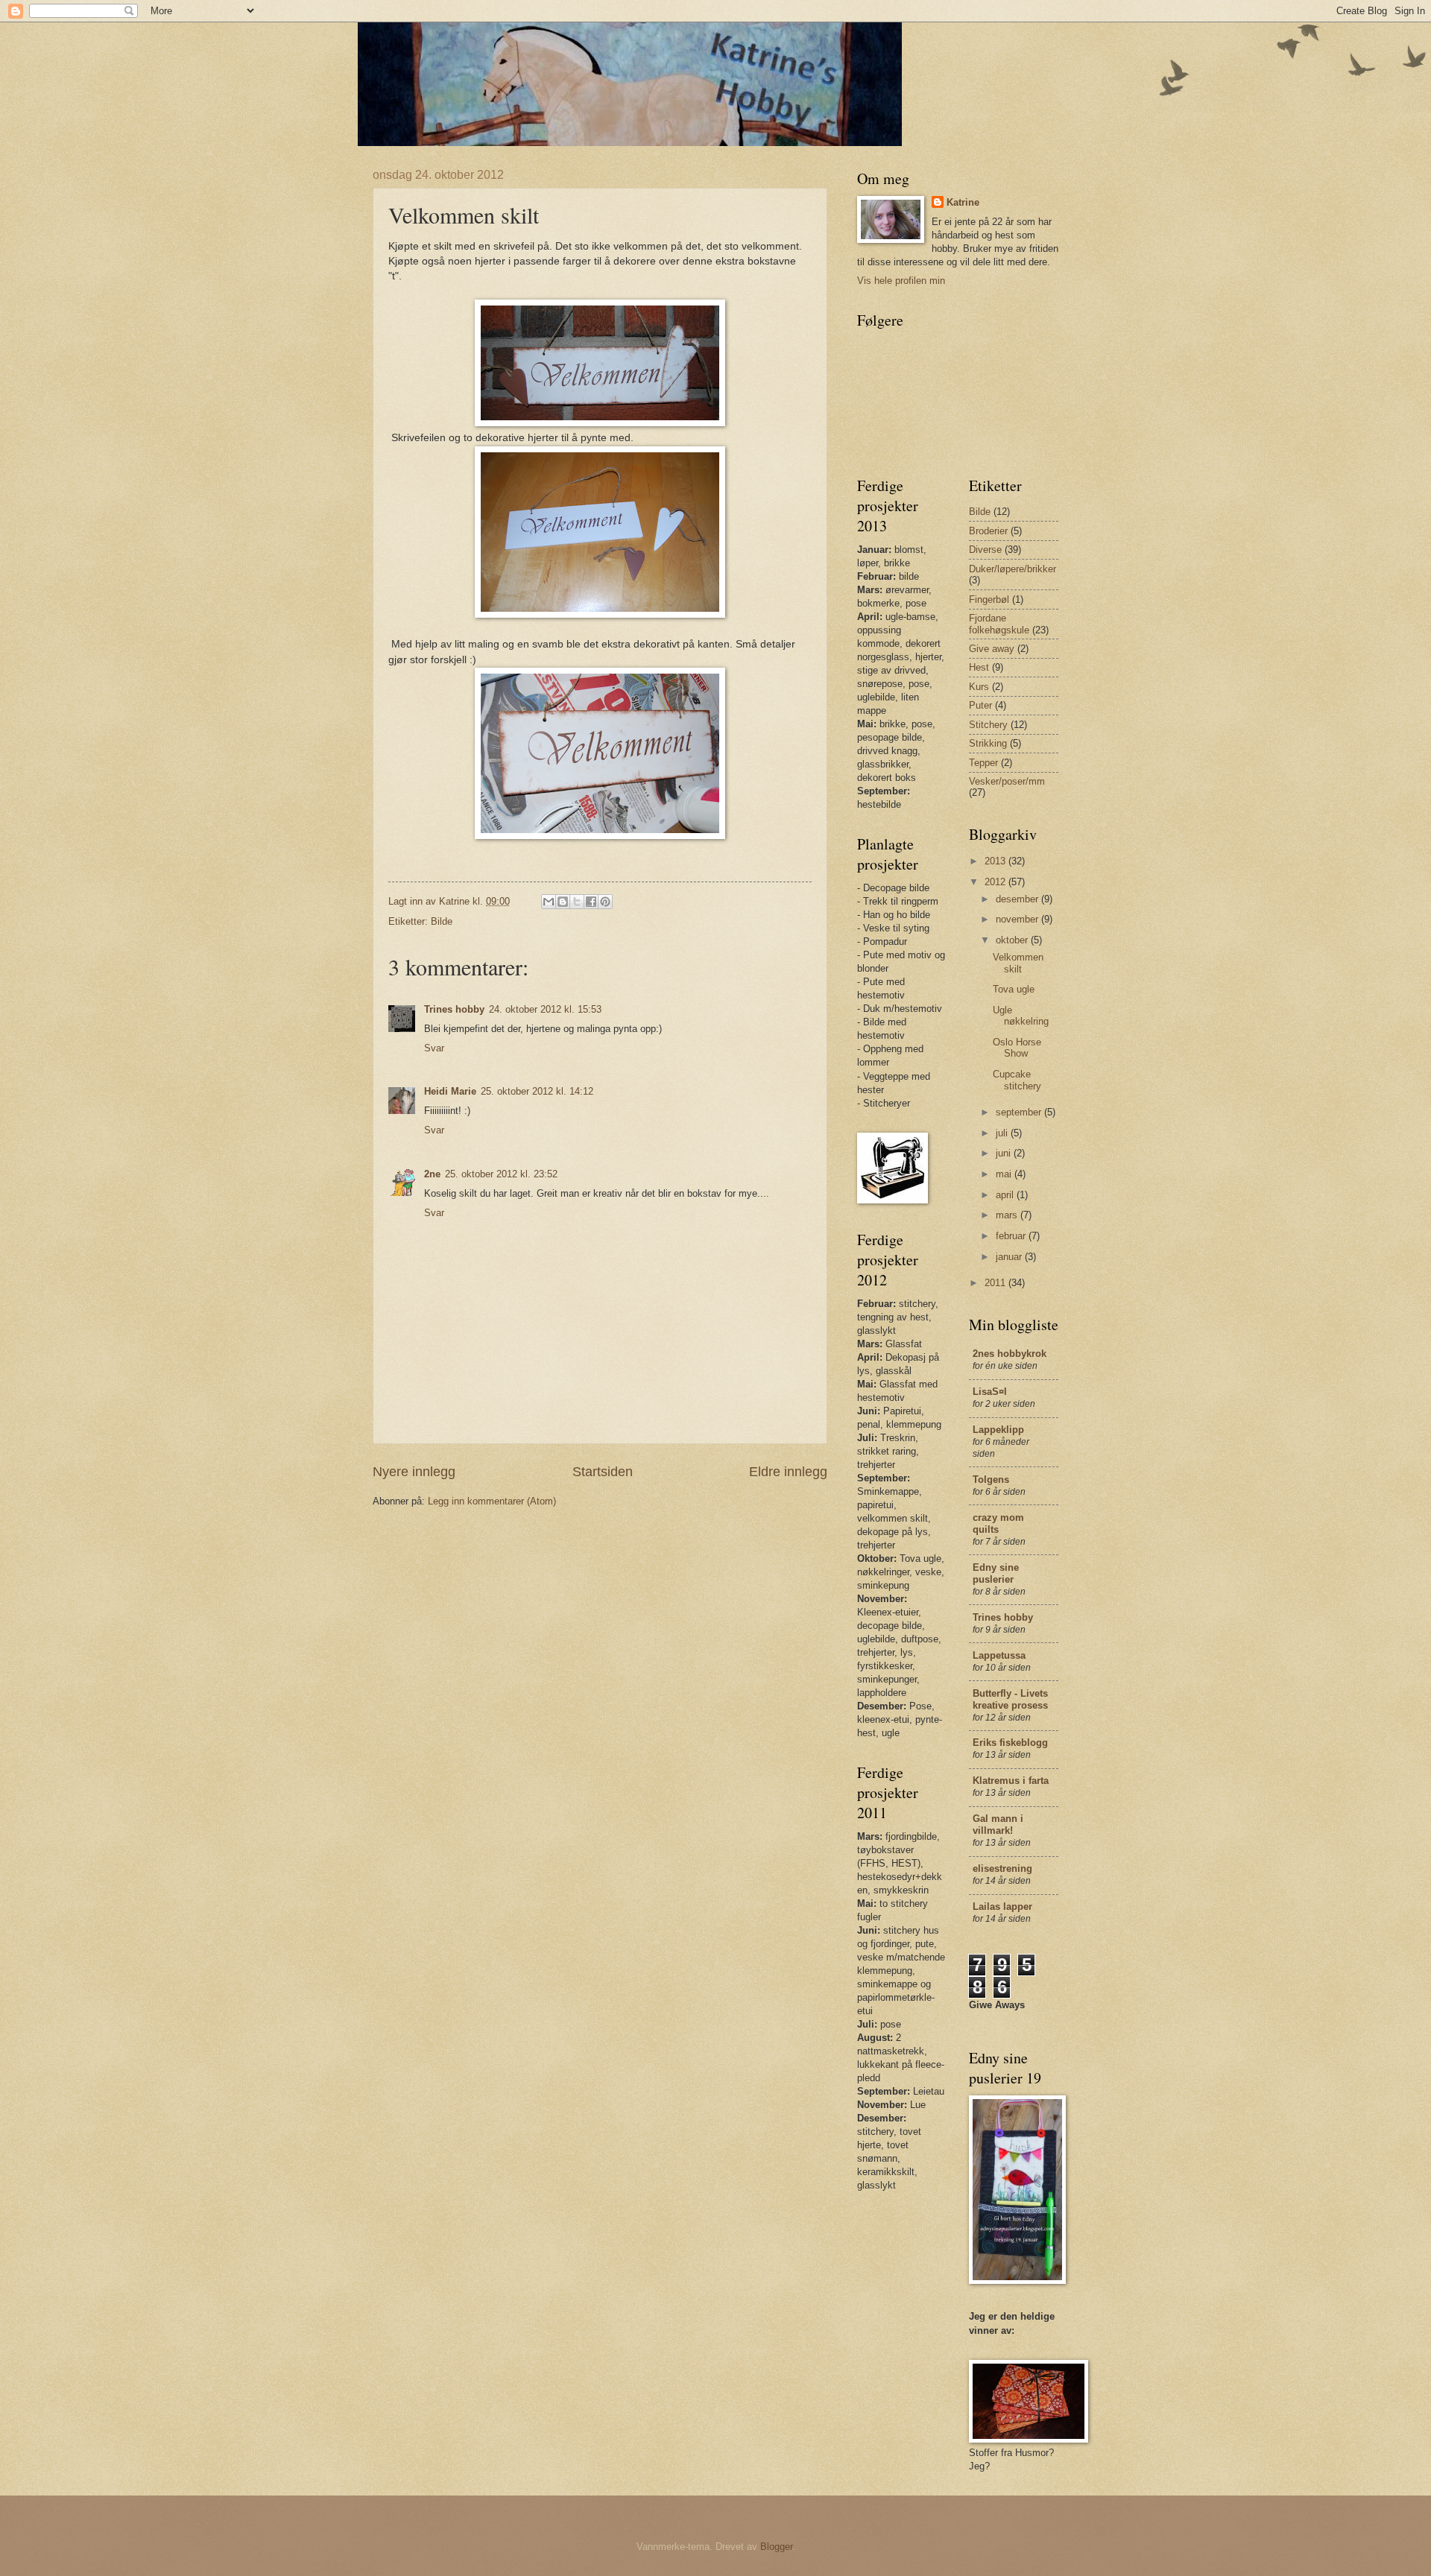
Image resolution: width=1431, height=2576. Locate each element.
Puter (980, 705)
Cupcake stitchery (1017, 1080)
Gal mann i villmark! (998, 1825)
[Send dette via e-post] (549, 902)
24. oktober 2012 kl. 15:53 (545, 1009)
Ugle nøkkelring (1021, 1016)
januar (1010, 1257)
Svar (434, 1048)
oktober (1013, 940)
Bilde (442, 921)
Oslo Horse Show (1017, 1048)
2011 (996, 1283)
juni (1005, 1153)
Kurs (979, 687)
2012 (996, 882)
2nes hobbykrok (1010, 1354)
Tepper (983, 763)
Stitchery (988, 725)
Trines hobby (454, 1009)
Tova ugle (1014, 989)
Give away (992, 649)
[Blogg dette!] (563, 902)
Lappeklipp (998, 1430)
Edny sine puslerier (996, 1573)
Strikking (988, 743)
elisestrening (1002, 1868)
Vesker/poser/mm (1007, 781)
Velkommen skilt (1018, 963)
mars (1008, 1215)
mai (1005, 1174)
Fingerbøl (989, 599)
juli (1003, 1133)
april (1006, 1195)
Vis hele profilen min (901, 281)
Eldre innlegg (788, 1472)
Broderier (988, 531)
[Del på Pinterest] (605, 902)
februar (1012, 1236)
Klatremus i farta (1011, 1781)
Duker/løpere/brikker (1013, 569)
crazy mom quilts (998, 1523)
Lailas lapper (1002, 1906)
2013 (996, 861)
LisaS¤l (990, 1392)
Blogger (776, 2547)
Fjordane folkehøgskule (999, 624)
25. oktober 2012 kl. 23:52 (501, 1174)
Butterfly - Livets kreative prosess (1010, 1699)
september (1020, 1112)
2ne (432, 1174)
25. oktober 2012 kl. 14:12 (537, 1091)
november (1018, 919)
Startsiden (603, 1472)
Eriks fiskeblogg (1010, 1743)
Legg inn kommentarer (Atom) (492, 1501)
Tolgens (991, 1480)
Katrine (963, 202)
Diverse (985, 550)
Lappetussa (999, 1655)
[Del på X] (577, 902)
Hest (979, 667)
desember (1018, 899)
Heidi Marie (450, 1091)
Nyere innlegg (414, 1472)
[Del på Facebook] (591, 902)
